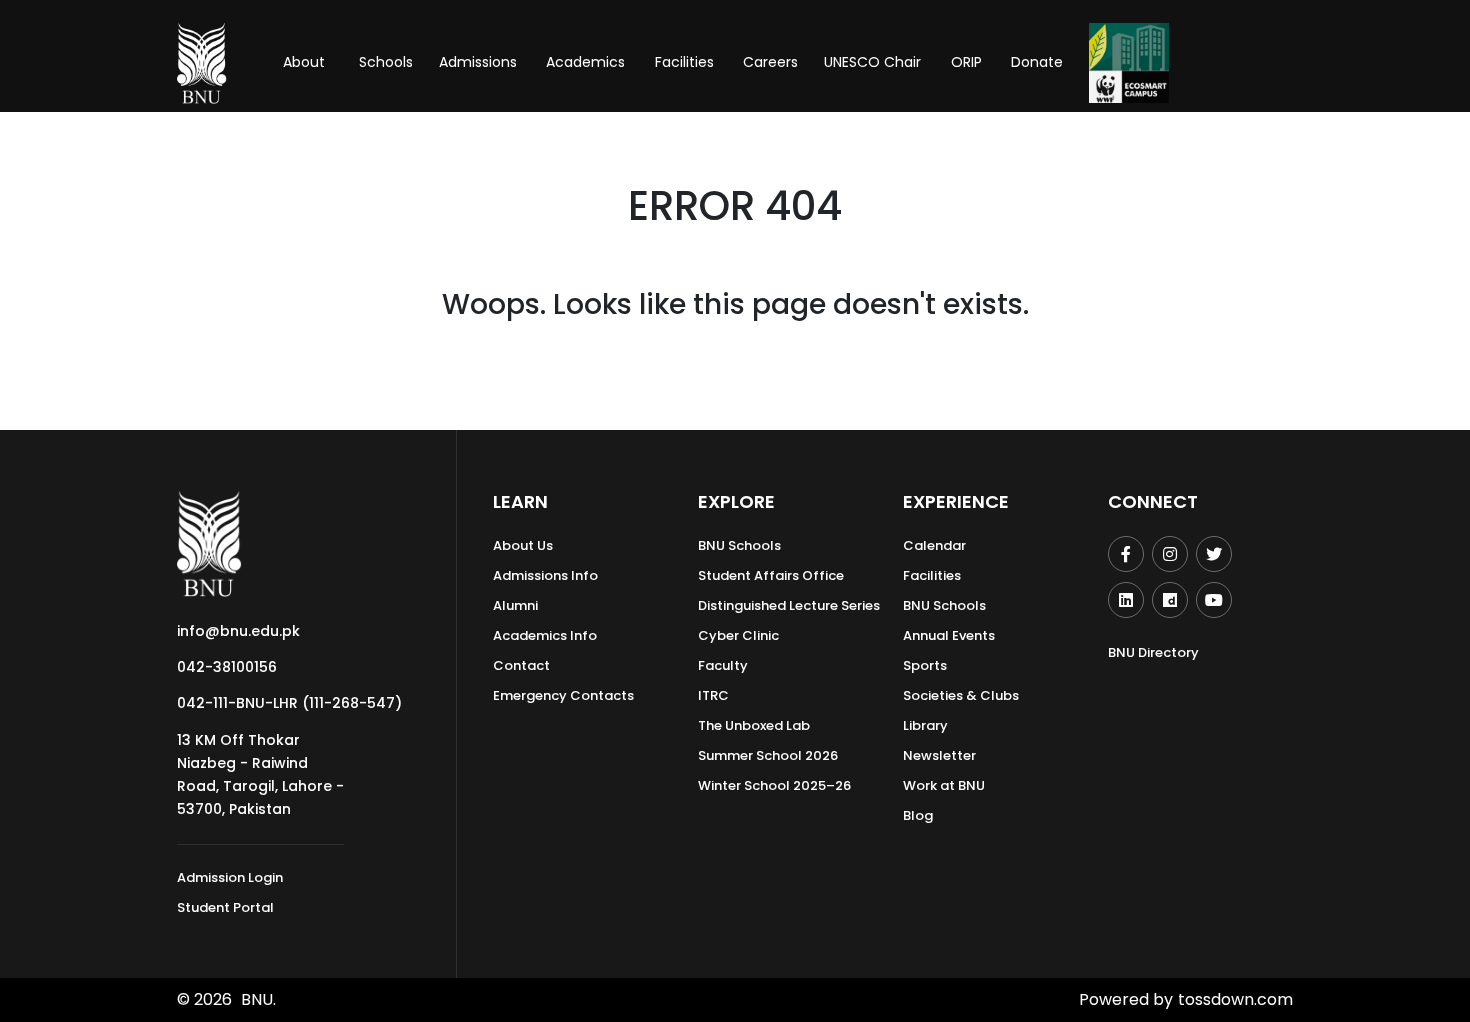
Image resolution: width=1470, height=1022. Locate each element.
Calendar (934, 545)
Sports (925, 665)
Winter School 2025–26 (774, 785)
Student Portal (225, 907)
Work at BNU (944, 785)
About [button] (306, 62)
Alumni (515, 605)
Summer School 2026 (768, 755)
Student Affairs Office (771, 575)
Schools (386, 62)
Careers (770, 62)
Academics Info (545, 635)
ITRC (713, 695)
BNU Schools (739, 545)
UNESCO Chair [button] (872, 62)
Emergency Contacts (563, 695)
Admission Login (230, 877)
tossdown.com (1235, 999)
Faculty (723, 665)
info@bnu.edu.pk (238, 631)
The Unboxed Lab (754, 725)
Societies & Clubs (961, 695)
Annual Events (949, 635)
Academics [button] (585, 62)
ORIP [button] (966, 62)
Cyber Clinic (738, 635)
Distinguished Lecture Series (789, 605)
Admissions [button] (478, 62)
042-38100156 (227, 667)
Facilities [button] (684, 62)
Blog (918, 815)
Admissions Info (545, 575)
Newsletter (939, 755)
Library (925, 725)
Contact (521, 665)
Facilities (932, 575)
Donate (1037, 62)
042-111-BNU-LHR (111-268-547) (289, 703)
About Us (523, 545)
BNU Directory (1153, 652)
